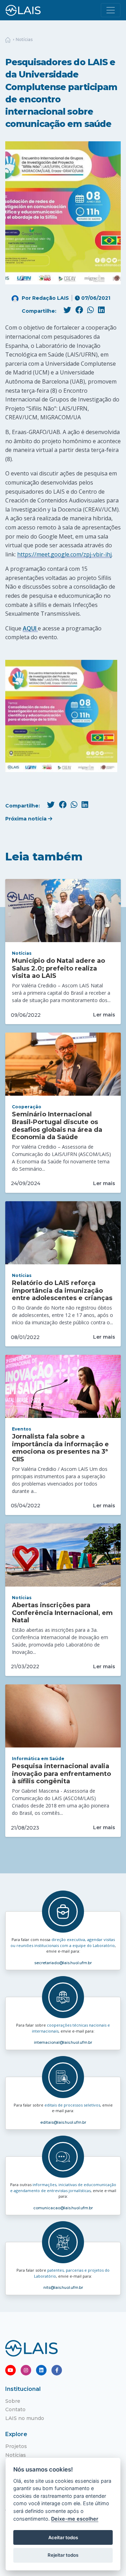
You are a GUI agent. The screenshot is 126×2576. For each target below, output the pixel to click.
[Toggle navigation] (111, 10)
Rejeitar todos (63, 2555)
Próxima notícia (27, 819)
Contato (15, 2409)
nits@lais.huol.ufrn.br (63, 2287)
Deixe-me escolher (75, 2519)
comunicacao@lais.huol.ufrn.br (63, 2208)
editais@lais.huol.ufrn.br (63, 2122)
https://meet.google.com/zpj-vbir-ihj (64, 554)
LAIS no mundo (25, 2418)
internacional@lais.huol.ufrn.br (63, 2042)
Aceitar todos (63, 2537)
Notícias (24, 39)
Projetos (16, 2446)
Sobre (13, 2401)
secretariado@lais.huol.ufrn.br (63, 1963)
